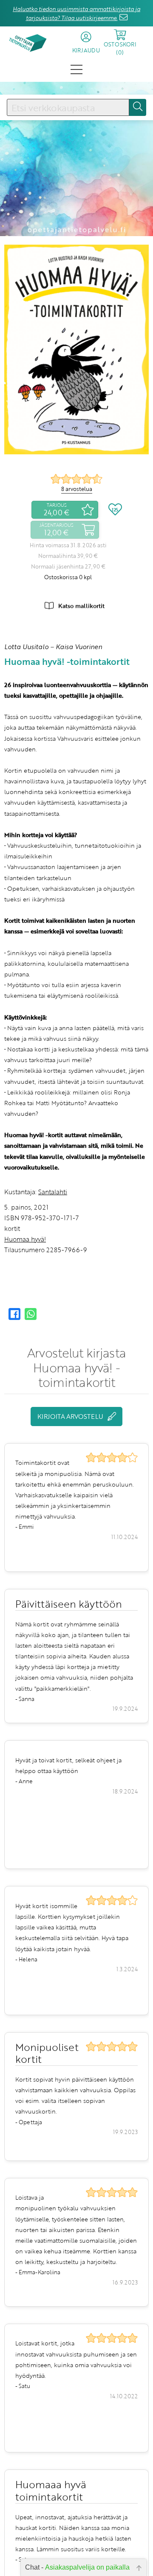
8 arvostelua (77, 489)
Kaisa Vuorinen (79, 647)
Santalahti (53, 1192)
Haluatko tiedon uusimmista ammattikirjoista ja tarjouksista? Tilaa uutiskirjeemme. (76, 13)
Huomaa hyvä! (25, 1239)
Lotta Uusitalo (26, 647)
